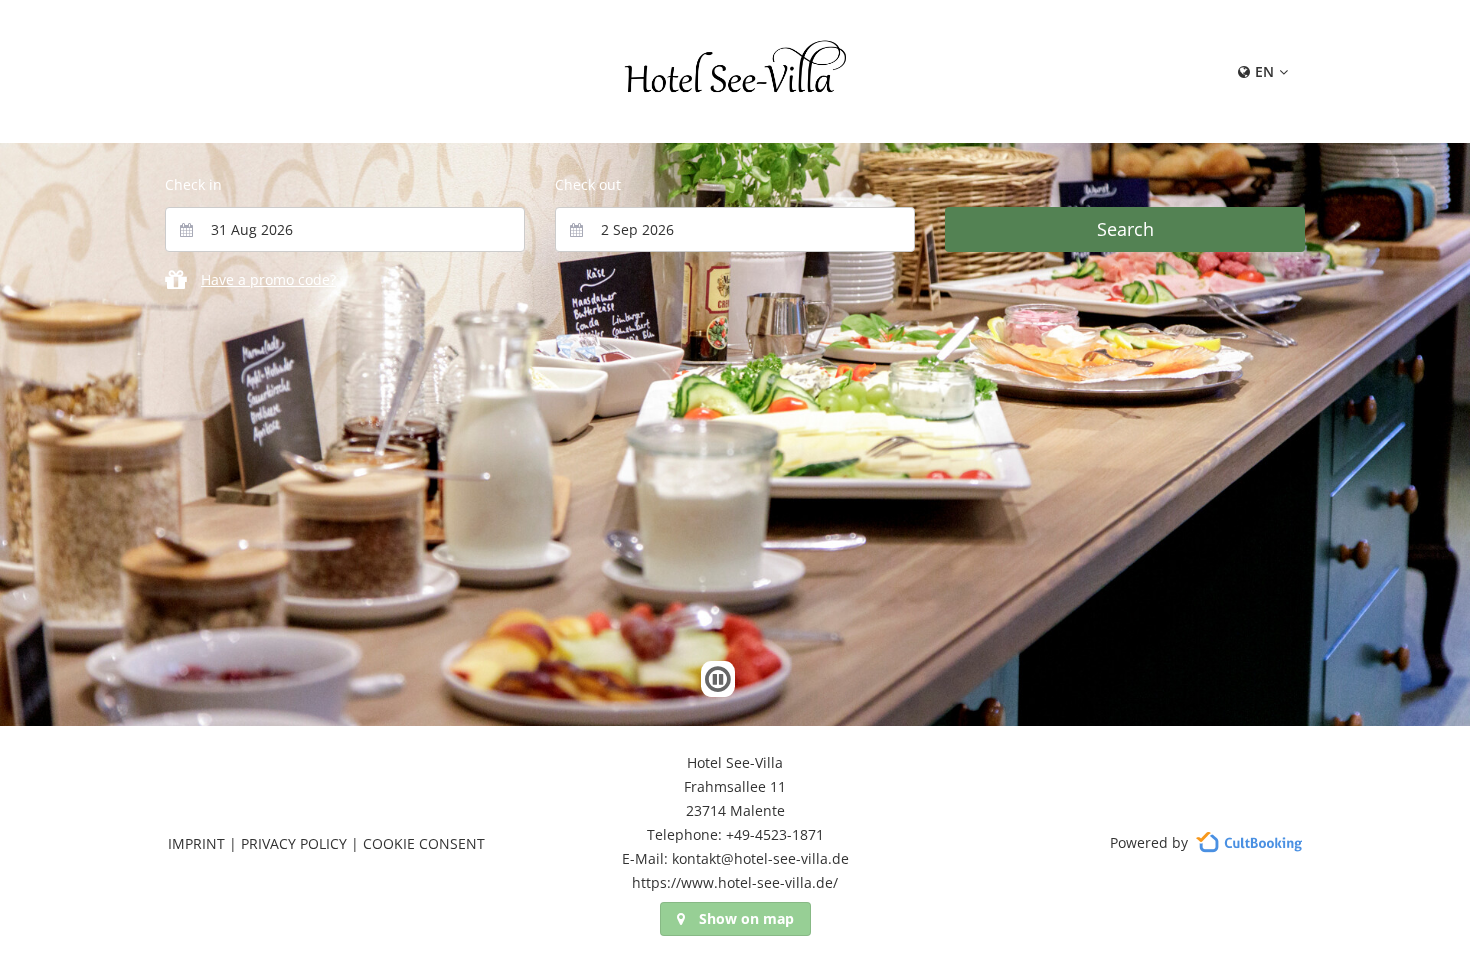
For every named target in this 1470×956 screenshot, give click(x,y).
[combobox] (345, 229)
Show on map (746, 918)
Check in (193, 184)
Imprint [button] (196, 843)
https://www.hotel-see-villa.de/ (735, 882)
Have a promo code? (268, 279)
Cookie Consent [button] (424, 843)
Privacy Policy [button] (294, 843)
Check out (588, 184)
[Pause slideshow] (718, 679)
